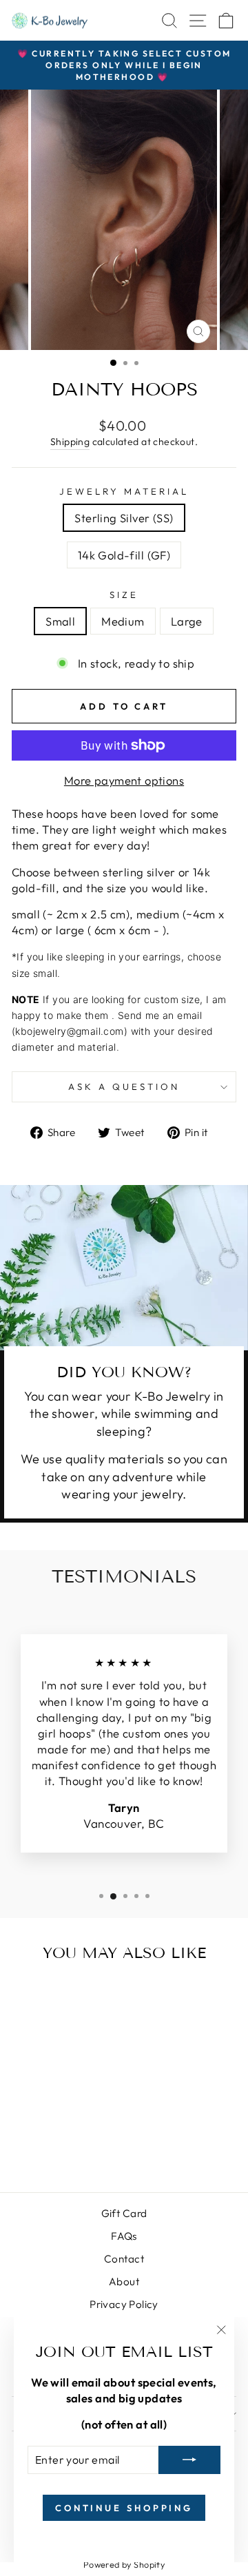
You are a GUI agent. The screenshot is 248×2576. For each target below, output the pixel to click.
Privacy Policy (124, 2304)
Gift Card (124, 2213)
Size (124, 595)
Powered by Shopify (124, 2564)
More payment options (124, 780)
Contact (124, 2259)
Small (60, 621)
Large (187, 621)
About (124, 2281)
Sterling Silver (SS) (124, 518)
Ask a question (124, 1086)
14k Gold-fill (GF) (124, 555)
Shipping (70, 442)
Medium (123, 621)
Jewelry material (124, 491)
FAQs (124, 2236)
